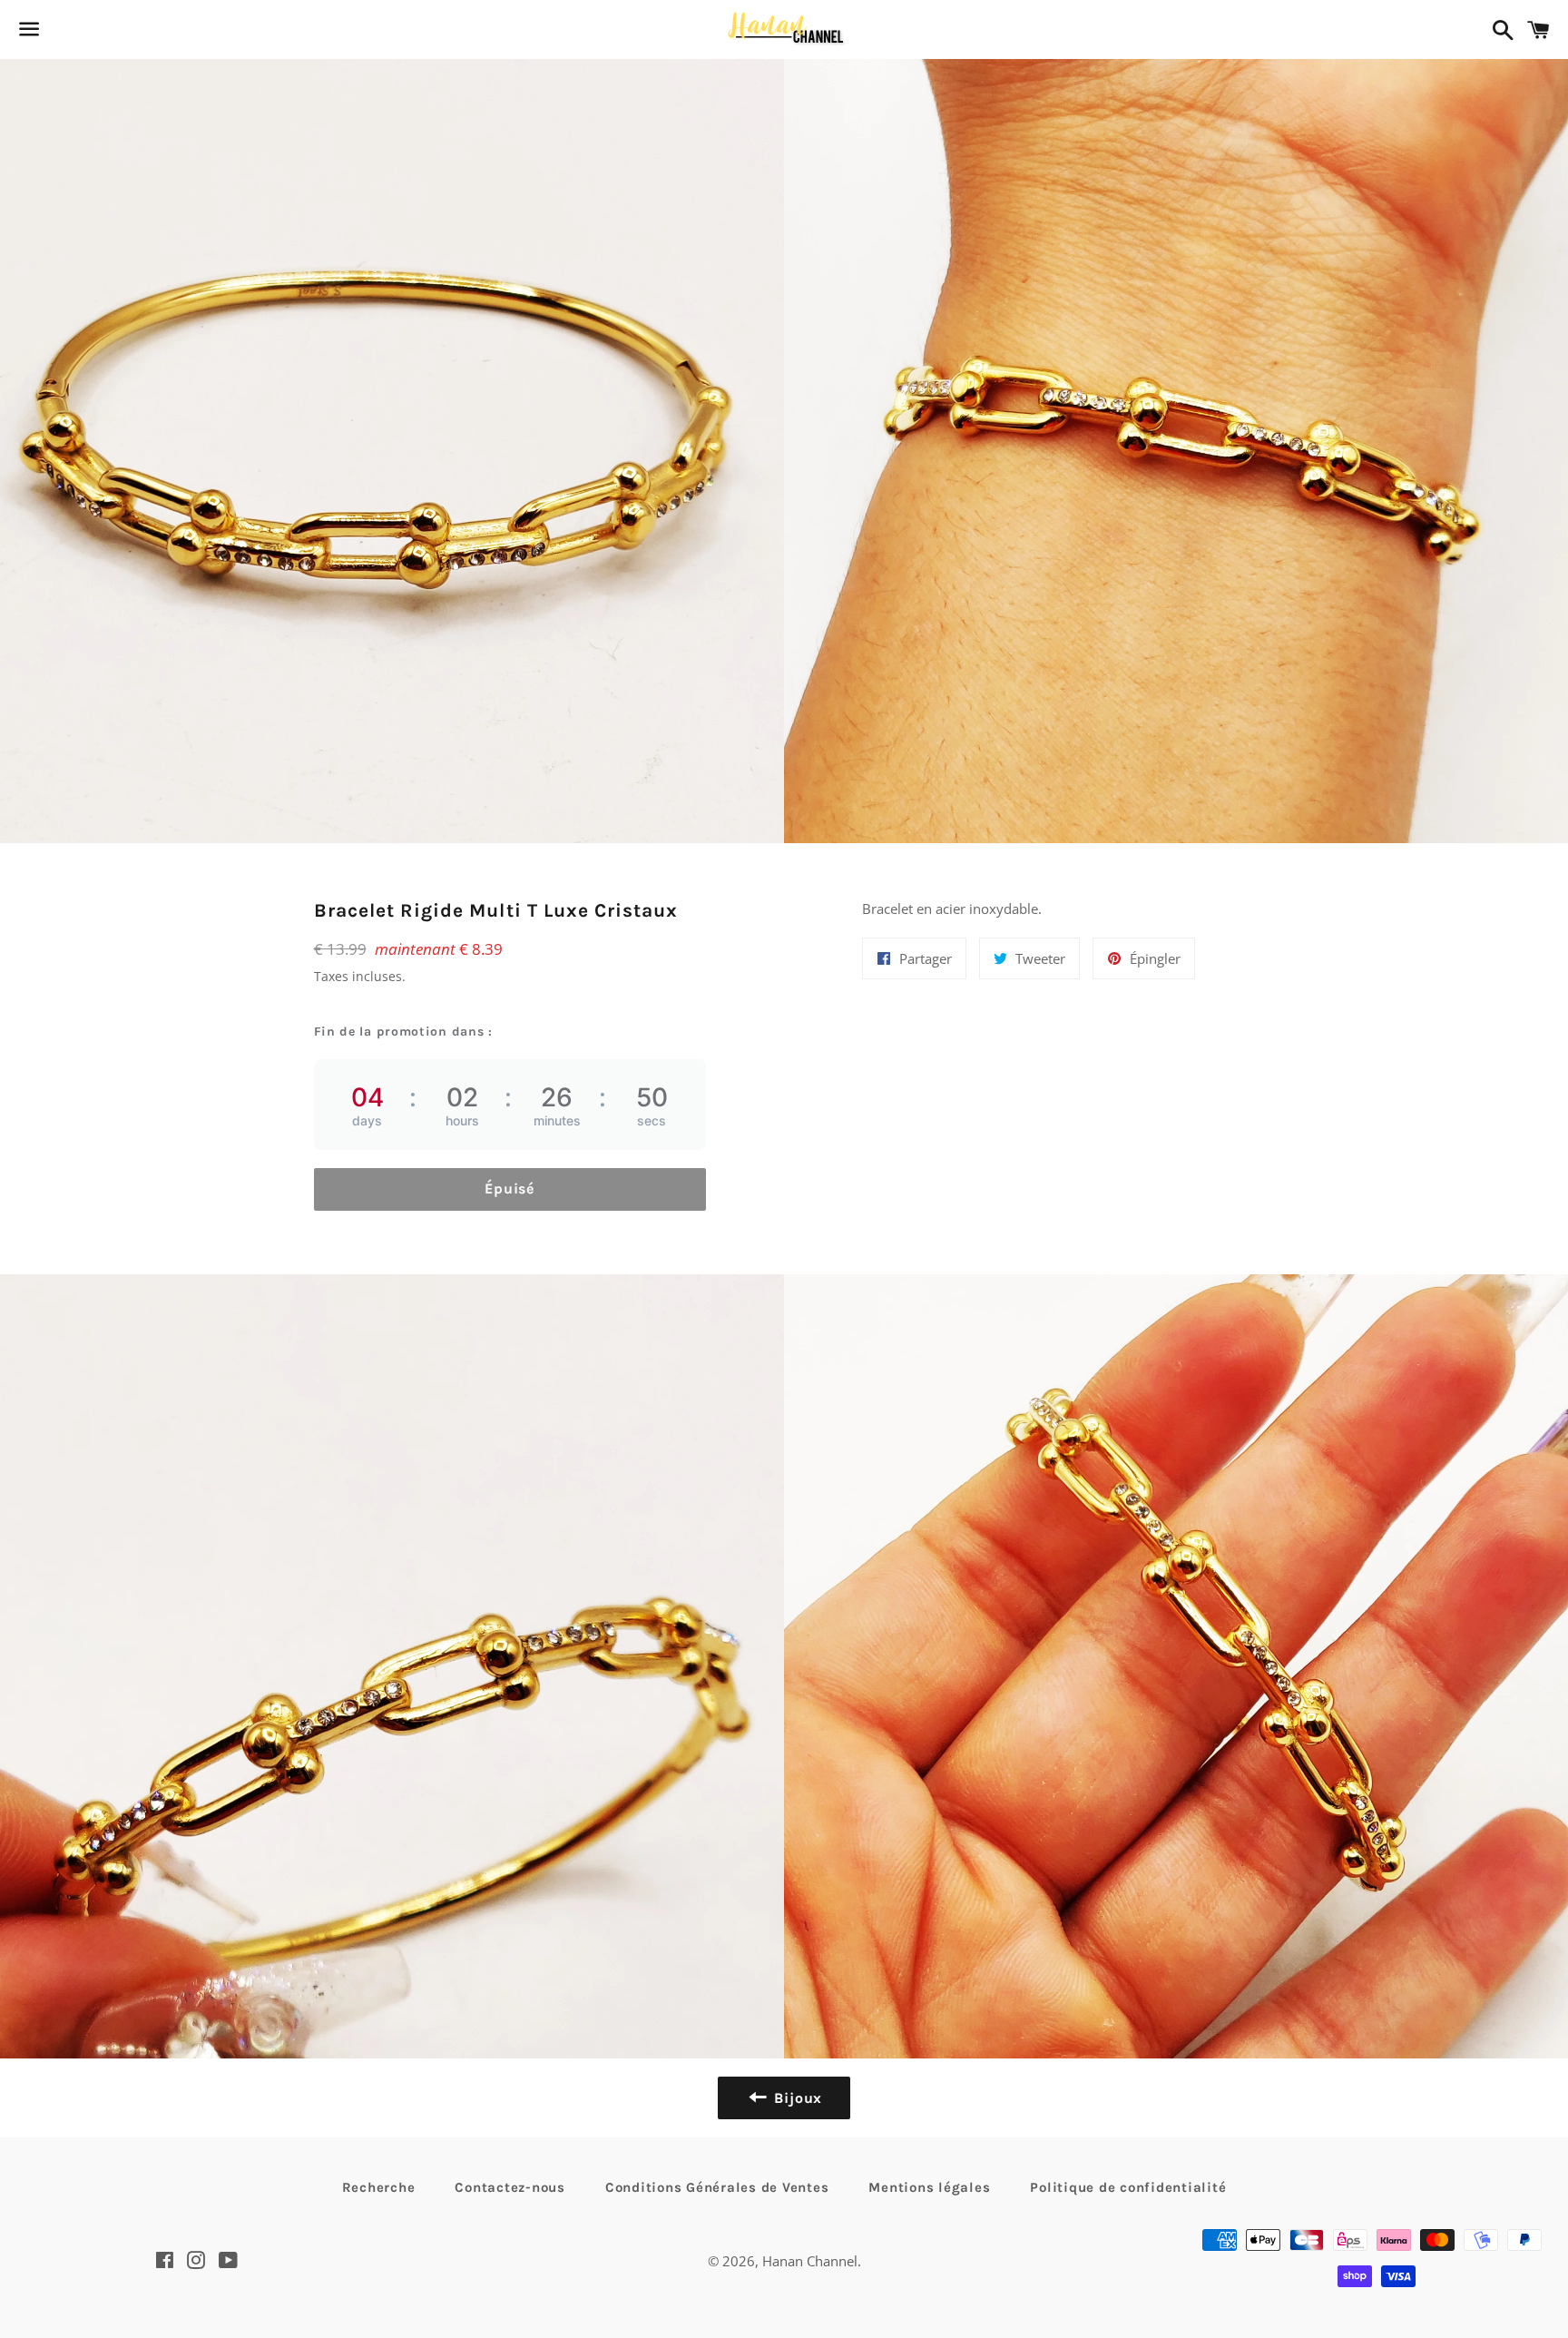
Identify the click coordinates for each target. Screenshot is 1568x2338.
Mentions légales (929, 2187)
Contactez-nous (510, 2187)
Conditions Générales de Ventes (717, 2187)
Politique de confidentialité (1128, 2187)
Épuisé (510, 1189)
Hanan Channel (810, 2261)
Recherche (379, 2187)
